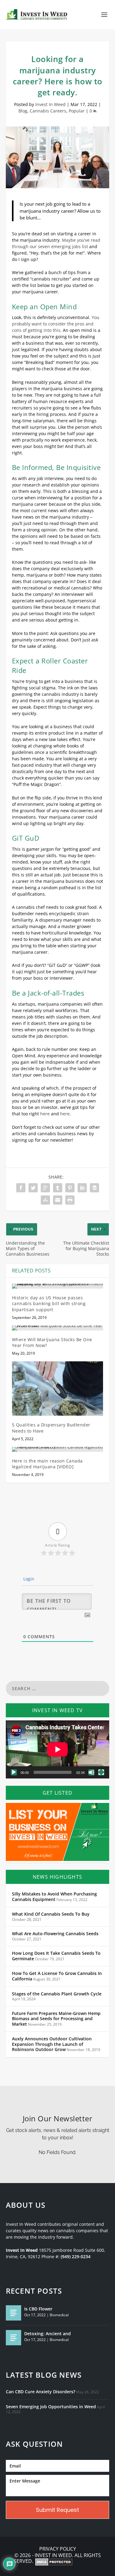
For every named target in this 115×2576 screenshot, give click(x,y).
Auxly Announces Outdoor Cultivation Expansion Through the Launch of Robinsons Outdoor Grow (52, 2044)
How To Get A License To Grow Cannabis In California (57, 1976)
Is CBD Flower (38, 2309)
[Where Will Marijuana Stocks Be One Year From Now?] (58, 1328)
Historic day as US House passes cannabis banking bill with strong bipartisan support (49, 1304)
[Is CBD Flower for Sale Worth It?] (13, 2313)
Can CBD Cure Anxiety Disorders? (40, 2392)
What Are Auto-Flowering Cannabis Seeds (55, 1934)
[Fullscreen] (101, 1772)
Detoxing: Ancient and (48, 2334)
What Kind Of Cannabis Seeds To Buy (51, 1914)
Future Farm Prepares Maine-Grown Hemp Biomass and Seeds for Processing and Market (56, 2019)
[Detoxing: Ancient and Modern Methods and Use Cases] (13, 2338)
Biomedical (59, 2315)
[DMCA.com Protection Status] (54, 2563)
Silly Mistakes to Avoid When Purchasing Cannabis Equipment (54, 1897)
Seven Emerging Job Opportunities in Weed (51, 2407)
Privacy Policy (58, 2549)
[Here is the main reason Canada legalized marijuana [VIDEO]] (58, 1449)
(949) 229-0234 (76, 2257)
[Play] (14, 1772)
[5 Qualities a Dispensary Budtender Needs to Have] (58, 1389)
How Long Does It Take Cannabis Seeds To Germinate (56, 1956)
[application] (58, 1749)
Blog (23, 111)
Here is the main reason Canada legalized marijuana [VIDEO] (47, 1464)
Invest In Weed (50, 104)
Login (28, 1579)
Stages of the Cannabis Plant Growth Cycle (57, 1994)
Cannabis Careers (48, 111)
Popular (77, 111)
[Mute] (91, 1772)
